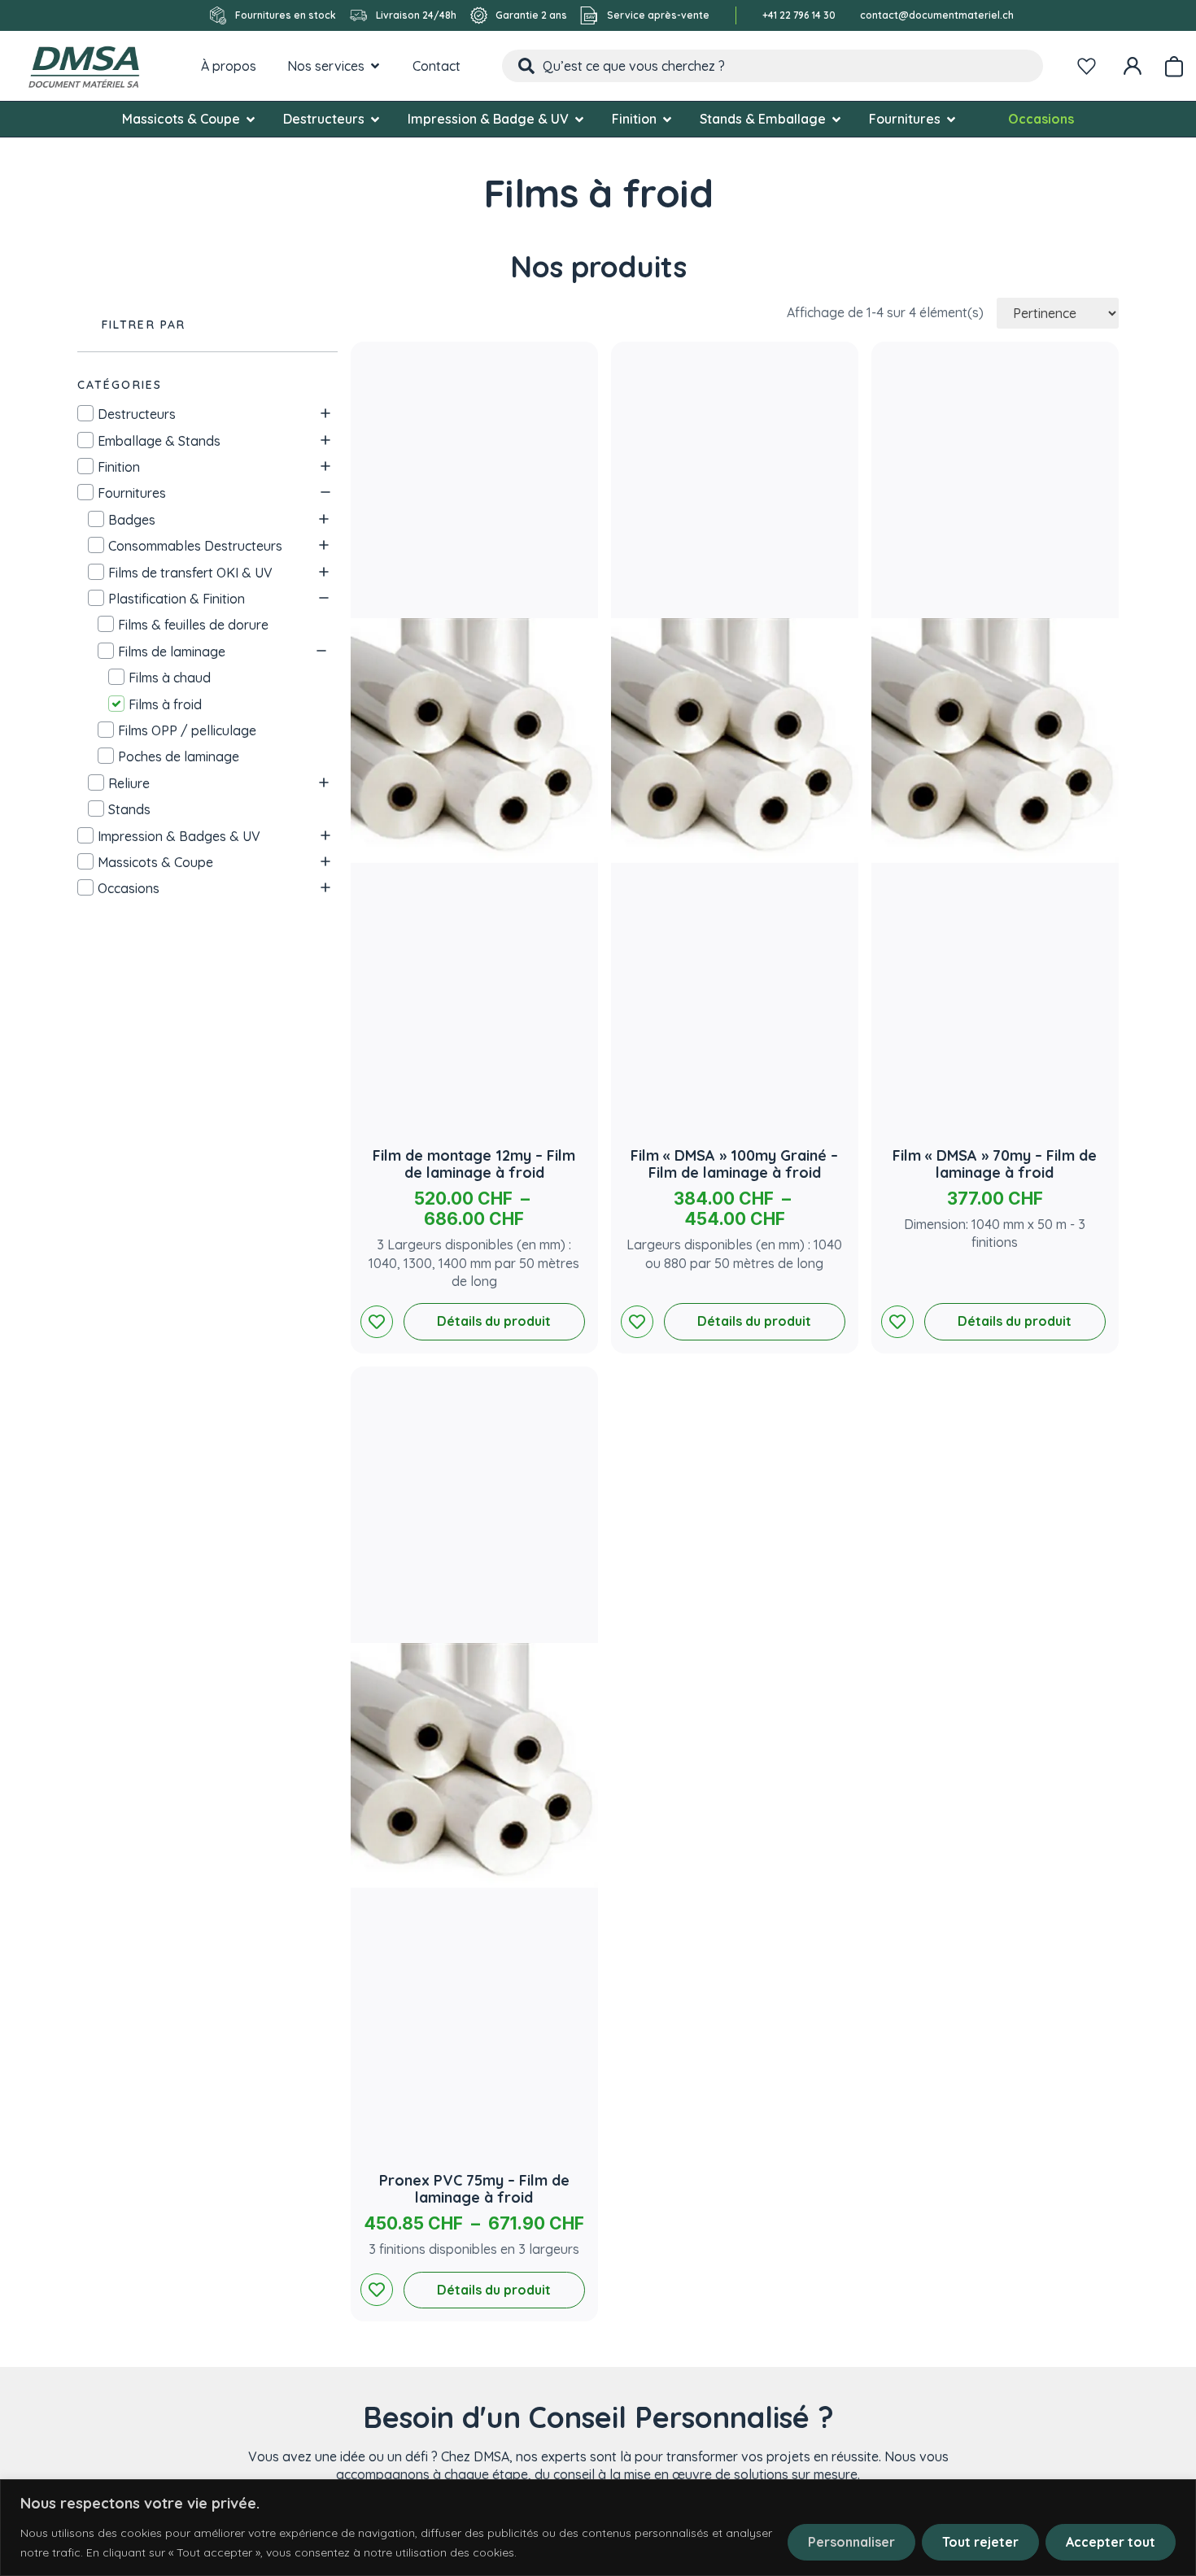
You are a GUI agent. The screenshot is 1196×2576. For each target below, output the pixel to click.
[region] (598, 2528)
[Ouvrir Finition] (667, 119)
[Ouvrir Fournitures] (951, 119)
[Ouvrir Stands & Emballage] (836, 119)
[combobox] (773, 66)
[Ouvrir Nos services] (375, 66)
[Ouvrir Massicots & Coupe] (251, 119)
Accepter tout (1111, 2542)
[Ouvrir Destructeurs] (375, 119)
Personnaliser (851, 2542)
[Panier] (1174, 63)
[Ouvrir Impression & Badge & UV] (579, 119)
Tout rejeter (980, 2542)
